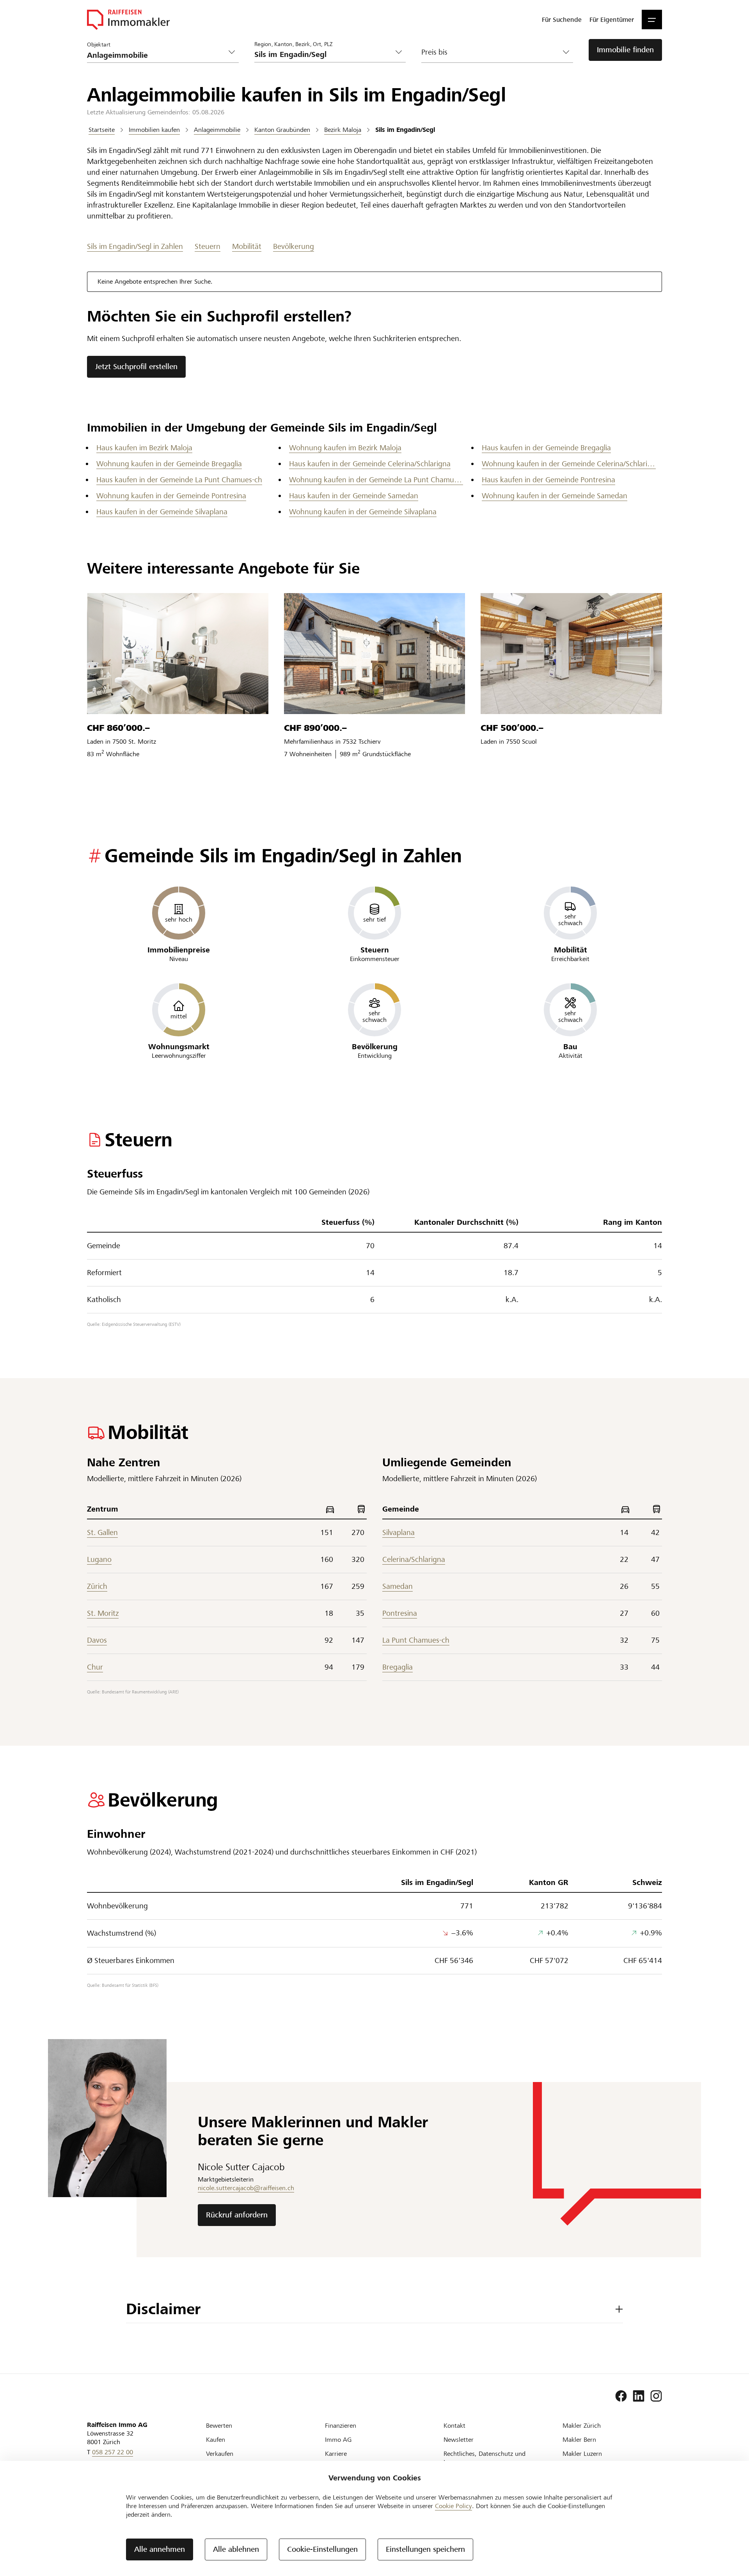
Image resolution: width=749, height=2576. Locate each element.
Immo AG (338, 2440)
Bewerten (219, 2426)
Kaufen (216, 2440)
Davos (97, 1640)
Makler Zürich (582, 2426)
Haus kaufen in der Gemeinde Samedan (354, 496)
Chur (95, 1667)
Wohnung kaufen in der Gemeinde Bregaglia (169, 464)
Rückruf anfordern (237, 2215)
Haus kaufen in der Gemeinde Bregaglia (546, 448)
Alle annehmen (160, 2549)
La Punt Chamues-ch (416, 1640)
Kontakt (454, 2426)
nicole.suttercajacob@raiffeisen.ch (246, 2188)
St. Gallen (102, 1532)
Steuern (208, 246)
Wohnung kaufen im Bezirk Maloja (345, 448)
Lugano (99, 1559)
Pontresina (400, 1613)
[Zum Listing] (178, 654)
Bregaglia (398, 1667)
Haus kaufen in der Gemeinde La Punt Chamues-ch (179, 480)
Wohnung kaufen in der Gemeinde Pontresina (171, 496)
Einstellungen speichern (425, 2549)
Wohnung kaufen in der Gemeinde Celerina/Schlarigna (569, 464)
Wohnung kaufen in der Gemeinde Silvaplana (363, 512)
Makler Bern (579, 2440)
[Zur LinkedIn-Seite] (639, 2396)
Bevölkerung (294, 246)
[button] (652, 20)
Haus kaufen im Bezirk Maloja (144, 448)
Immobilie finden (625, 50)
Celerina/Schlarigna (414, 1559)
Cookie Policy (453, 2506)
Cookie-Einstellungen (322, 2549)
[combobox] (324, 54)
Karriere (336, 2454)
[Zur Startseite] (128, 20)
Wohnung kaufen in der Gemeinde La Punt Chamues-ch (376, 480)
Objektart (99, 44)
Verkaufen (220, 2454)
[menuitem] (562, 20)
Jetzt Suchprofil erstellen (136, 367)
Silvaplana (398, 1532)
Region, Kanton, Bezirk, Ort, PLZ (293, 44)
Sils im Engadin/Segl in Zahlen (135, 246)
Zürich (97, 1586)
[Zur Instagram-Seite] (656, 2396)
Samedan (398, 1586)
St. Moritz (103, 1613)
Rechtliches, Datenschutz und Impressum (485, 2458)
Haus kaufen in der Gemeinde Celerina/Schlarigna (370, 464)
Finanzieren (341, 2426)
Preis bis (434, 52)
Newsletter (459, 2440)
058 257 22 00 (113, 2452)
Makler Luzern (582, 2454)
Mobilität (247, 246)
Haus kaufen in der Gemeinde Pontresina (548, 480)
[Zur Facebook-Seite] (621, 2396)
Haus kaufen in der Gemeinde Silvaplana (162, 512)
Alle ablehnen (236, 2549)
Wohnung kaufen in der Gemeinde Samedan (555, 496)
